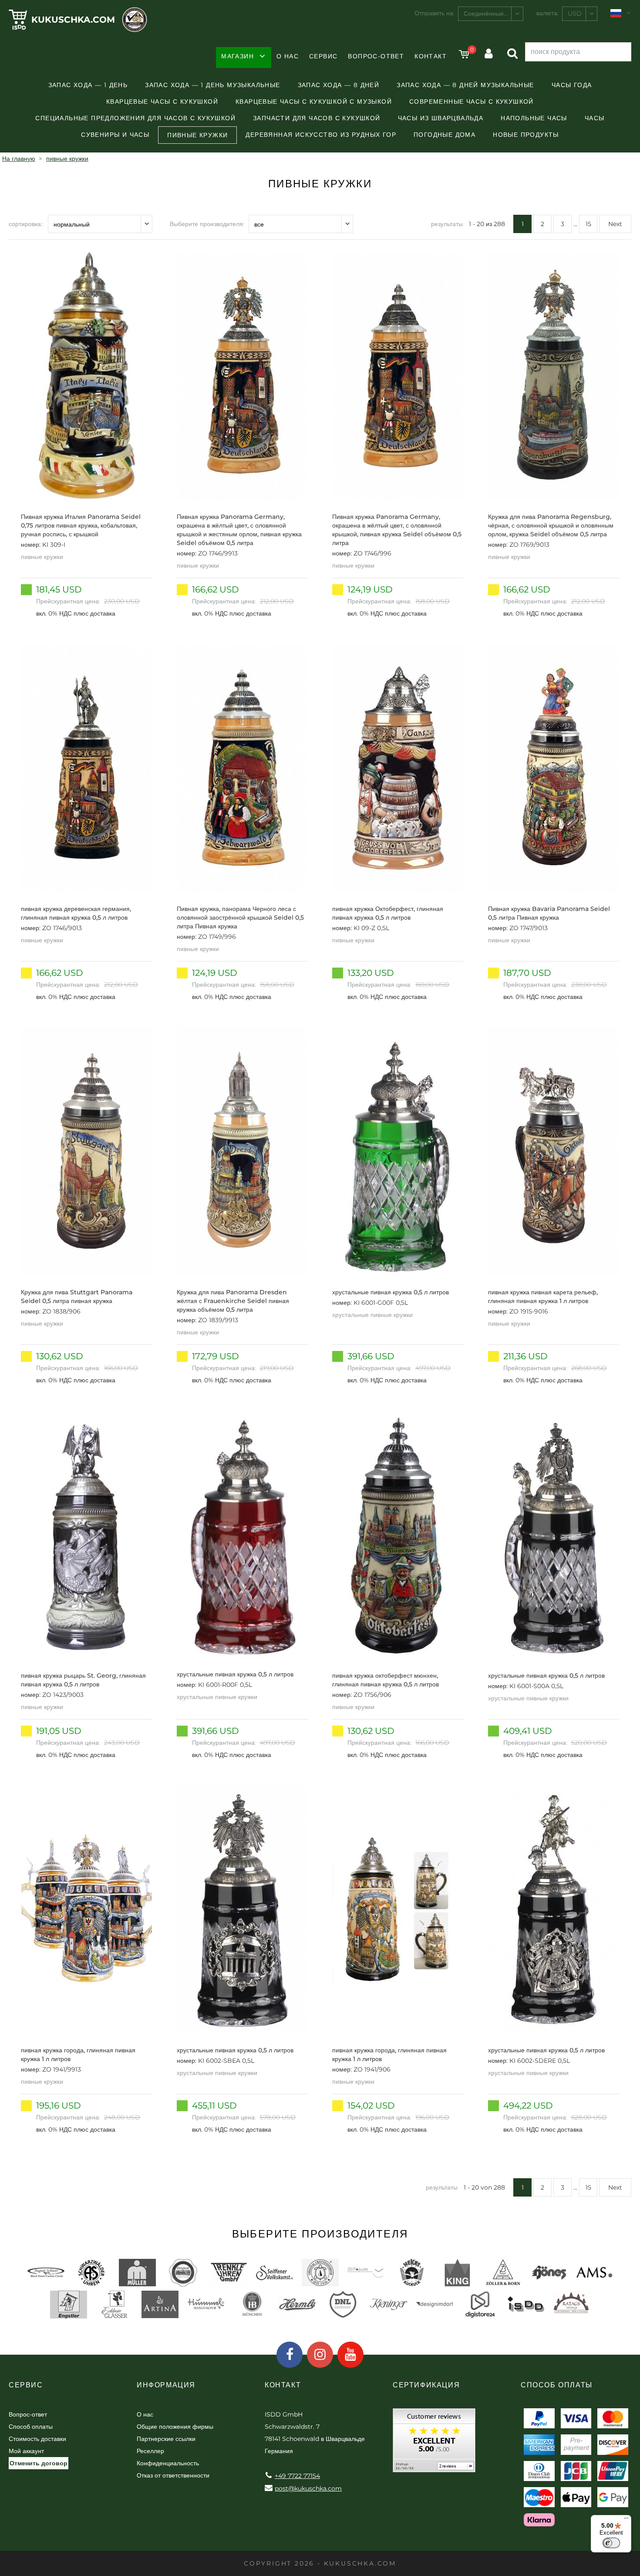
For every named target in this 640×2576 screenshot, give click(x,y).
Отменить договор (39, 2463)
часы (595, 118)
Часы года (572, 85)
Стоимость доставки (37, 2439)
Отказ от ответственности (173, 2475)
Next (615, 224)
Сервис (323, 56)
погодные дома (445, 135)
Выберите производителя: (207, 224)
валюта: (547, 13)
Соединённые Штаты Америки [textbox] (493, 14)
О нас (288, 56)
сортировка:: (26, 224)
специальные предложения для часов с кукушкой (135, 118)
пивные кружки (197, 135)
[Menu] (626, 2520)
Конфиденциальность (168, 2463)
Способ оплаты (31, 2427)
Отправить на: (435, 13)
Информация (166, 2385)
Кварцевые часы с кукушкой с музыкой (314, 102)
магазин (237, 56)
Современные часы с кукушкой (472, 102)
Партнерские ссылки (166, 2439)
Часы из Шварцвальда (441, 118)
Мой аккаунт (26, 2451)
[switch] (611, 2543)
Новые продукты (526, 135)
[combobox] (491, 14)
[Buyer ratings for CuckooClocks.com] (434, 2443)
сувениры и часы (115, 135)
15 (588, 224)
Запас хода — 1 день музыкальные (212, 85)
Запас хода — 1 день (88, 85)
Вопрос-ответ (376, 56)
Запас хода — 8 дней (339, 85)
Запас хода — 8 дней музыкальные (465, 85)
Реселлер (150, 2451)
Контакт (431, 56)
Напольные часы (534, 118)
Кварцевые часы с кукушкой (162, 102)
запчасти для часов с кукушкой (317, 118)
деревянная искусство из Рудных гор (321, 135)
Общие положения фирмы (175, 2427)
